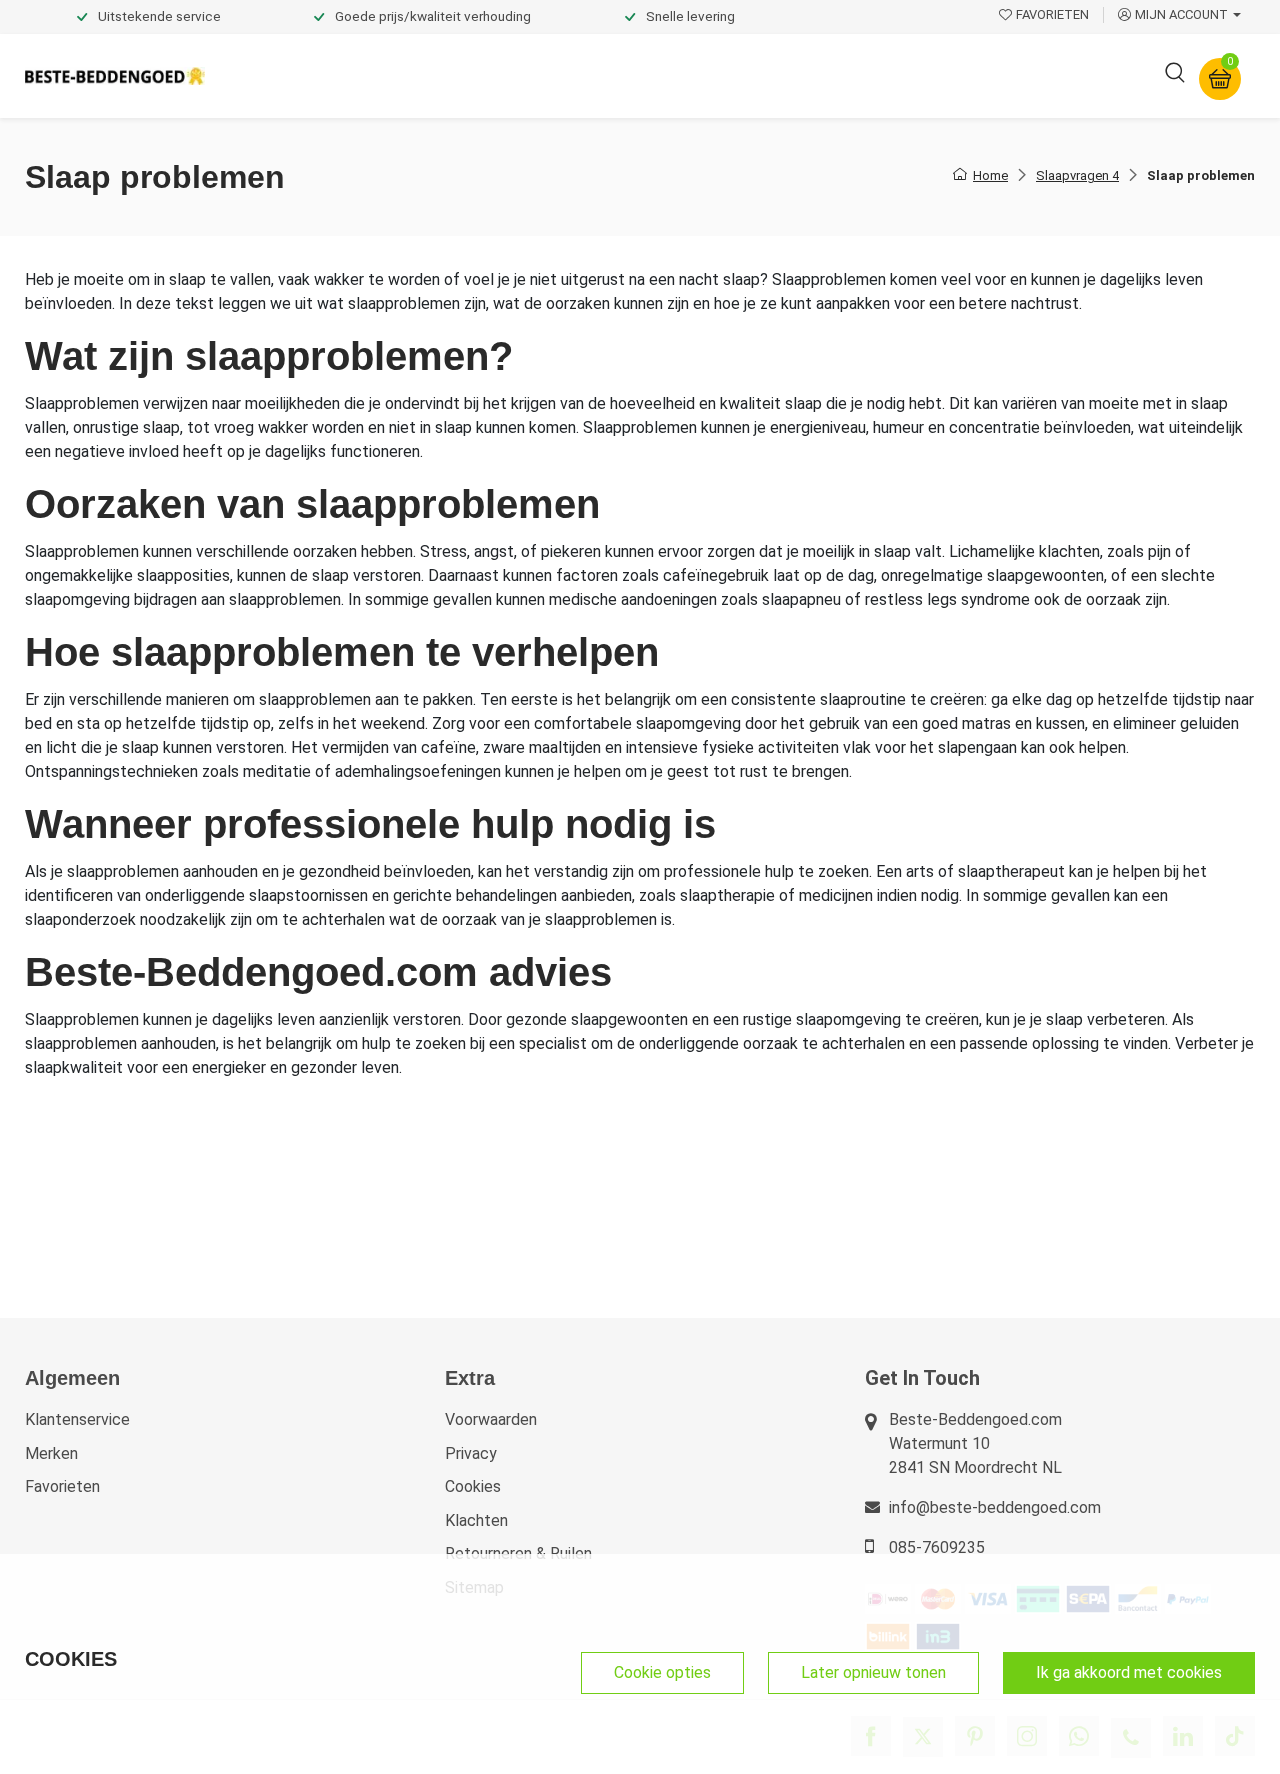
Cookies (473, 1486)
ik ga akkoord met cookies (1129, 1672)
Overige (912, 75)
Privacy (471, 1453)
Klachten (476, 1520)
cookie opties (662, 1672)
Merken (51, 1453)
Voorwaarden (491, 1419)
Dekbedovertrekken (299, 75)
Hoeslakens (555, 75)
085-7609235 (937, 1547)
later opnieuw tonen (873, 1672)
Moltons (823, 75)
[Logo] (115, 76)
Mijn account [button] (1181, 14)
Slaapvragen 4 (1077, 175)
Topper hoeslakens (695, 75)
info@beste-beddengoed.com (995, 1507)
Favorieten (62, 1486)
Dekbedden (441, 75)
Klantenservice (77, 1419)
